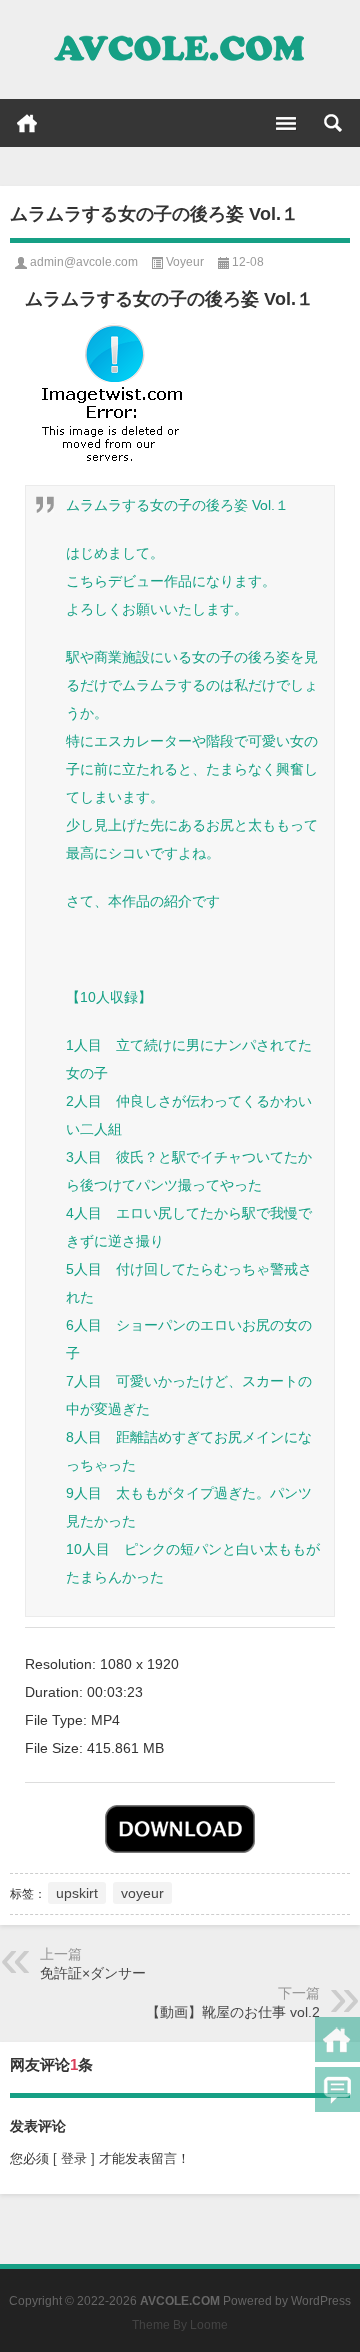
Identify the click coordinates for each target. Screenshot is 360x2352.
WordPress (321, 2301)
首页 (27, 123)
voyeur (142, 1893)
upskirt (77, 1893)
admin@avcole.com (84, 262)
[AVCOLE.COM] (180, 50)
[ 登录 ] (74, 2158)
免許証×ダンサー (93, 1973)
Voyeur (185, 262)
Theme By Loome (180, 2325)
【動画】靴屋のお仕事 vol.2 (233, 2012)
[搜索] (333, 123)
